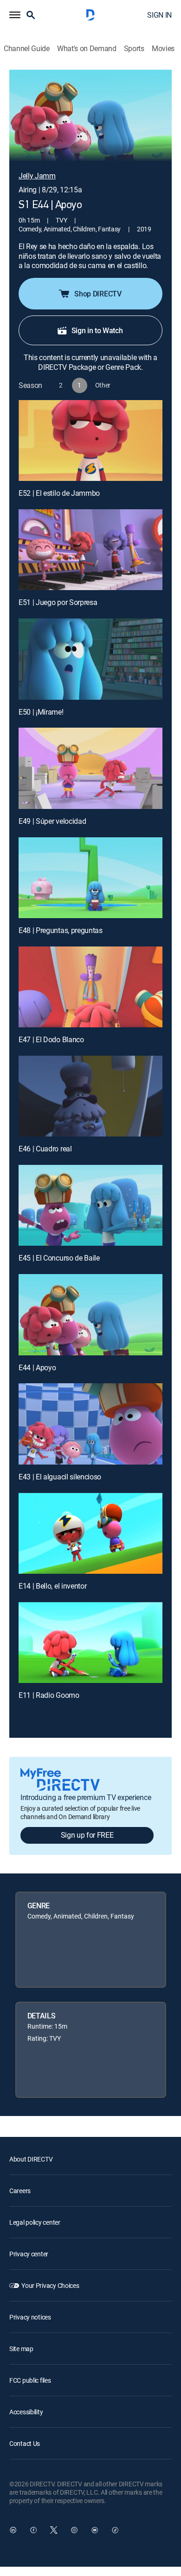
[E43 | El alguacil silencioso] (90, 1424)
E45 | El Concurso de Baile (59, 1258)
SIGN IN (159, 15)
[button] (15, 15)
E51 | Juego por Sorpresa (58, 602)
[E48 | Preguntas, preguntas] (90, 878)
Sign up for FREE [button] (87, 1835)
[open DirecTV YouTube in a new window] (95, 2530)
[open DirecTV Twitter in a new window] (54, 2530)
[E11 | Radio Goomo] (90, 1643)
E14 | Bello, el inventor (52, 1586)
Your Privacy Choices (50, 2285)
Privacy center (29, 2254)
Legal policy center (35, 2222)
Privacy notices (30, 2317)
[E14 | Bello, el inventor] (90, 1533)
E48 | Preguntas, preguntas (61, 930)
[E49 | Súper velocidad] (90, 768)
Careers (20, 2191)
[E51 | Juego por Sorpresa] (90, 550)
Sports (134, 49)
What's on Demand (87, 49)
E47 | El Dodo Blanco (51, 1039)
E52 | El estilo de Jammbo (59, 493)
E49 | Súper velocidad (52, 821)
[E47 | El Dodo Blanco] (90, 987)
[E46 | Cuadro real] (90, 1096)
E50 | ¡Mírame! (41, 712)
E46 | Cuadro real (45, 1149)
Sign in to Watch (97, 330)
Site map (21, 2349)
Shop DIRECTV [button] (98, 294)
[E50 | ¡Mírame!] (90, 659)
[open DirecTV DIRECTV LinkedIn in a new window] (13, 2530)
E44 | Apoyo (37, 1367)
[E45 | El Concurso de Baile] (90, 1205)
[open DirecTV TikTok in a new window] (115, 2530)
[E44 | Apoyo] (90, 1314)
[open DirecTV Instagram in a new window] (74, 2530)
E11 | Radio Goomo (49, 1695)
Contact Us (25, 2443)
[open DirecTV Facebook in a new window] (33, 2530)
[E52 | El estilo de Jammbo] (90, 440)
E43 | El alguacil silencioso (60, 1477)
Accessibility (26, 2412)
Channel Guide (27, 49)
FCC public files (30, 2380)
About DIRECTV (31, 2159)
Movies (163, 49)
